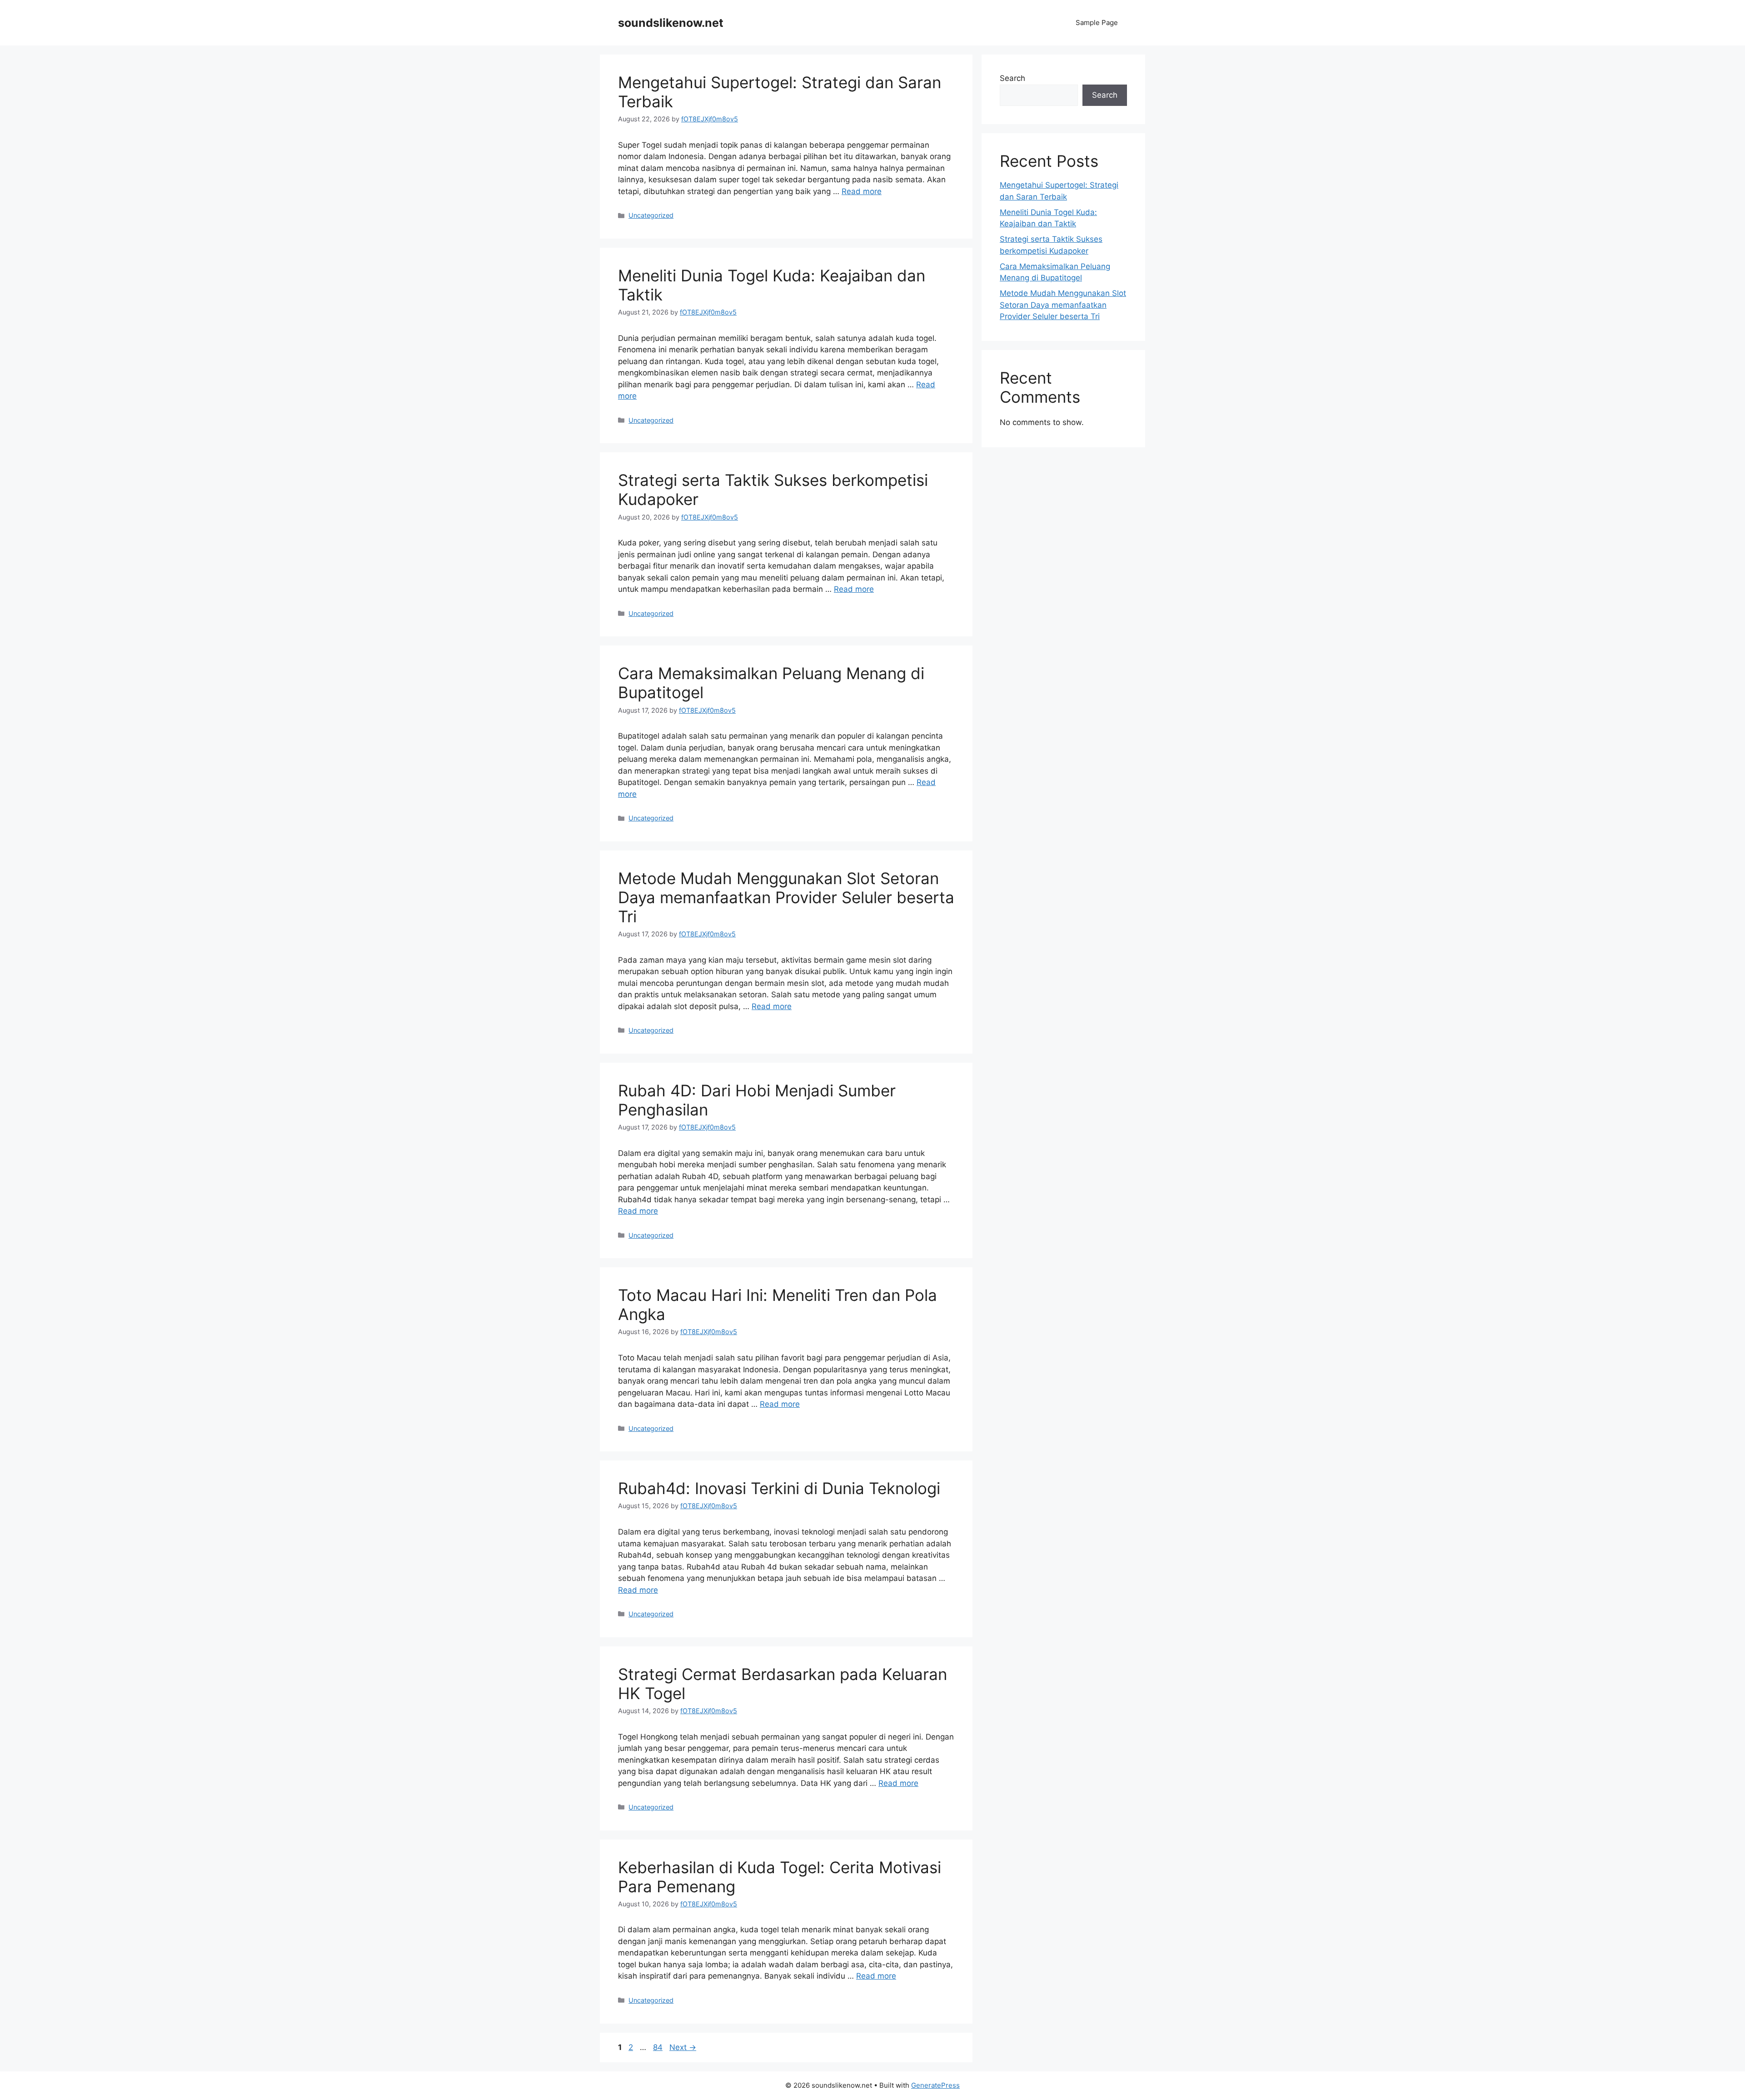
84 (659, 2047)
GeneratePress (935, 2085)
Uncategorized (651, 215)
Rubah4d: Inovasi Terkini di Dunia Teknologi (779, 1488)
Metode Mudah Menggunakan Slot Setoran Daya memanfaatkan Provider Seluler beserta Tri (786, 897)
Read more (862, 191)
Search (1012, 78)
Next (683, 2047)
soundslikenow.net (671, 23)
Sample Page (1097, 22)
